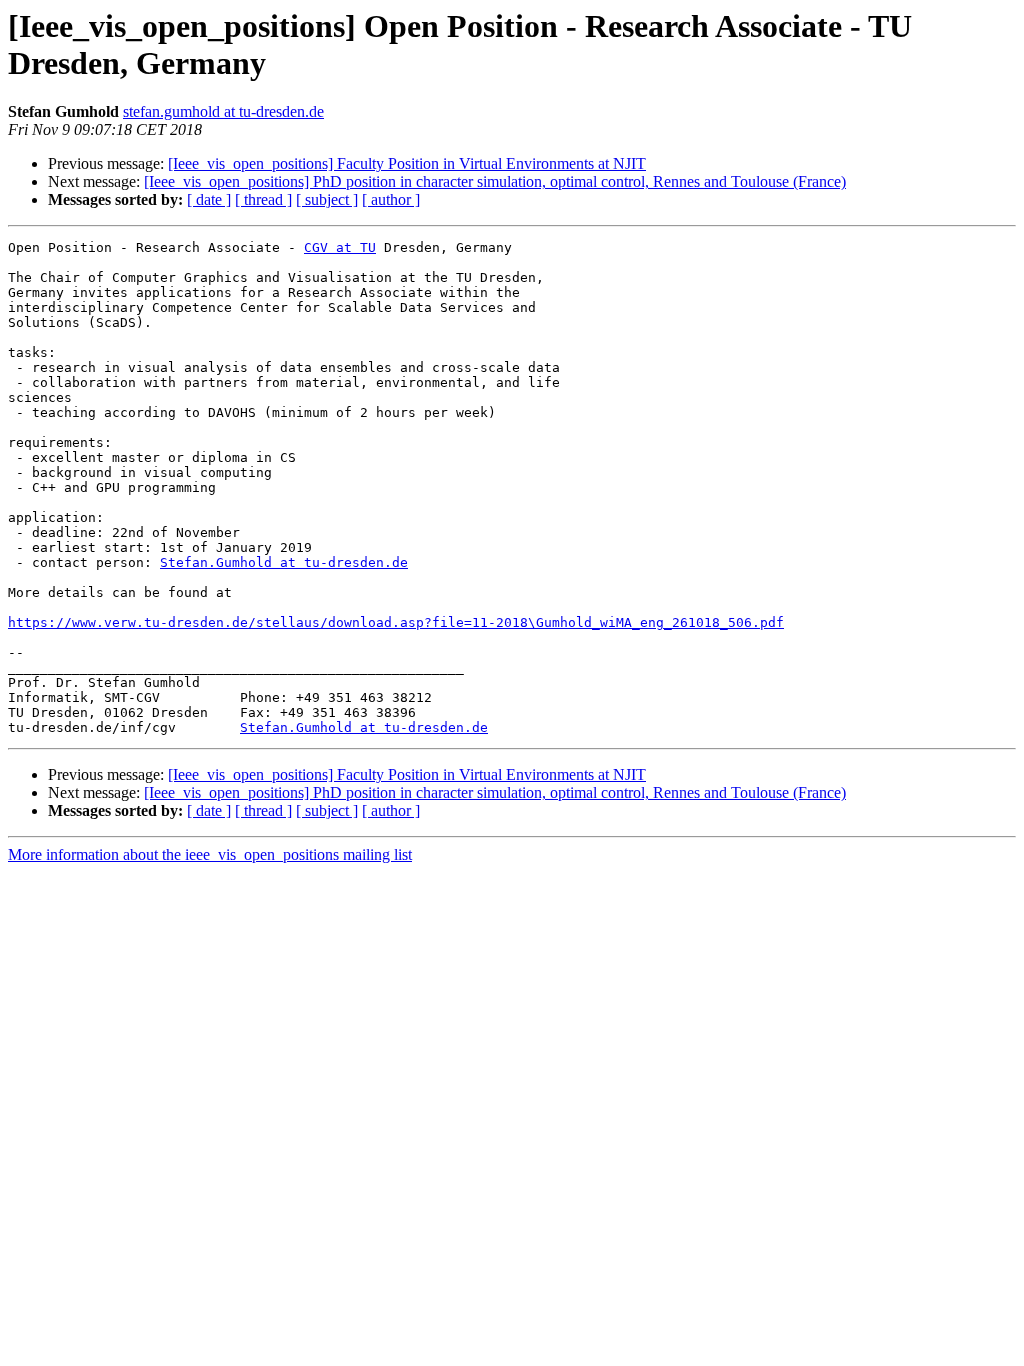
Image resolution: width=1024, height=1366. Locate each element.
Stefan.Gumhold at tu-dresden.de (284, 562)
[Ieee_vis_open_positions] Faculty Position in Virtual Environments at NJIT (407, 163)
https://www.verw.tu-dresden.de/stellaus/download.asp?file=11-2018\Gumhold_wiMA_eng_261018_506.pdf (396, 622)
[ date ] (209, 199)
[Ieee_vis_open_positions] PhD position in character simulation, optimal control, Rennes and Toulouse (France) (495, 181)
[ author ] (391, 199)
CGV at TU (340, 247)
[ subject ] (327, 199)
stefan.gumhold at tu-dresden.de (223, 111)
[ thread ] (263, 199)
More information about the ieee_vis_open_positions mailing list (210, 854)
